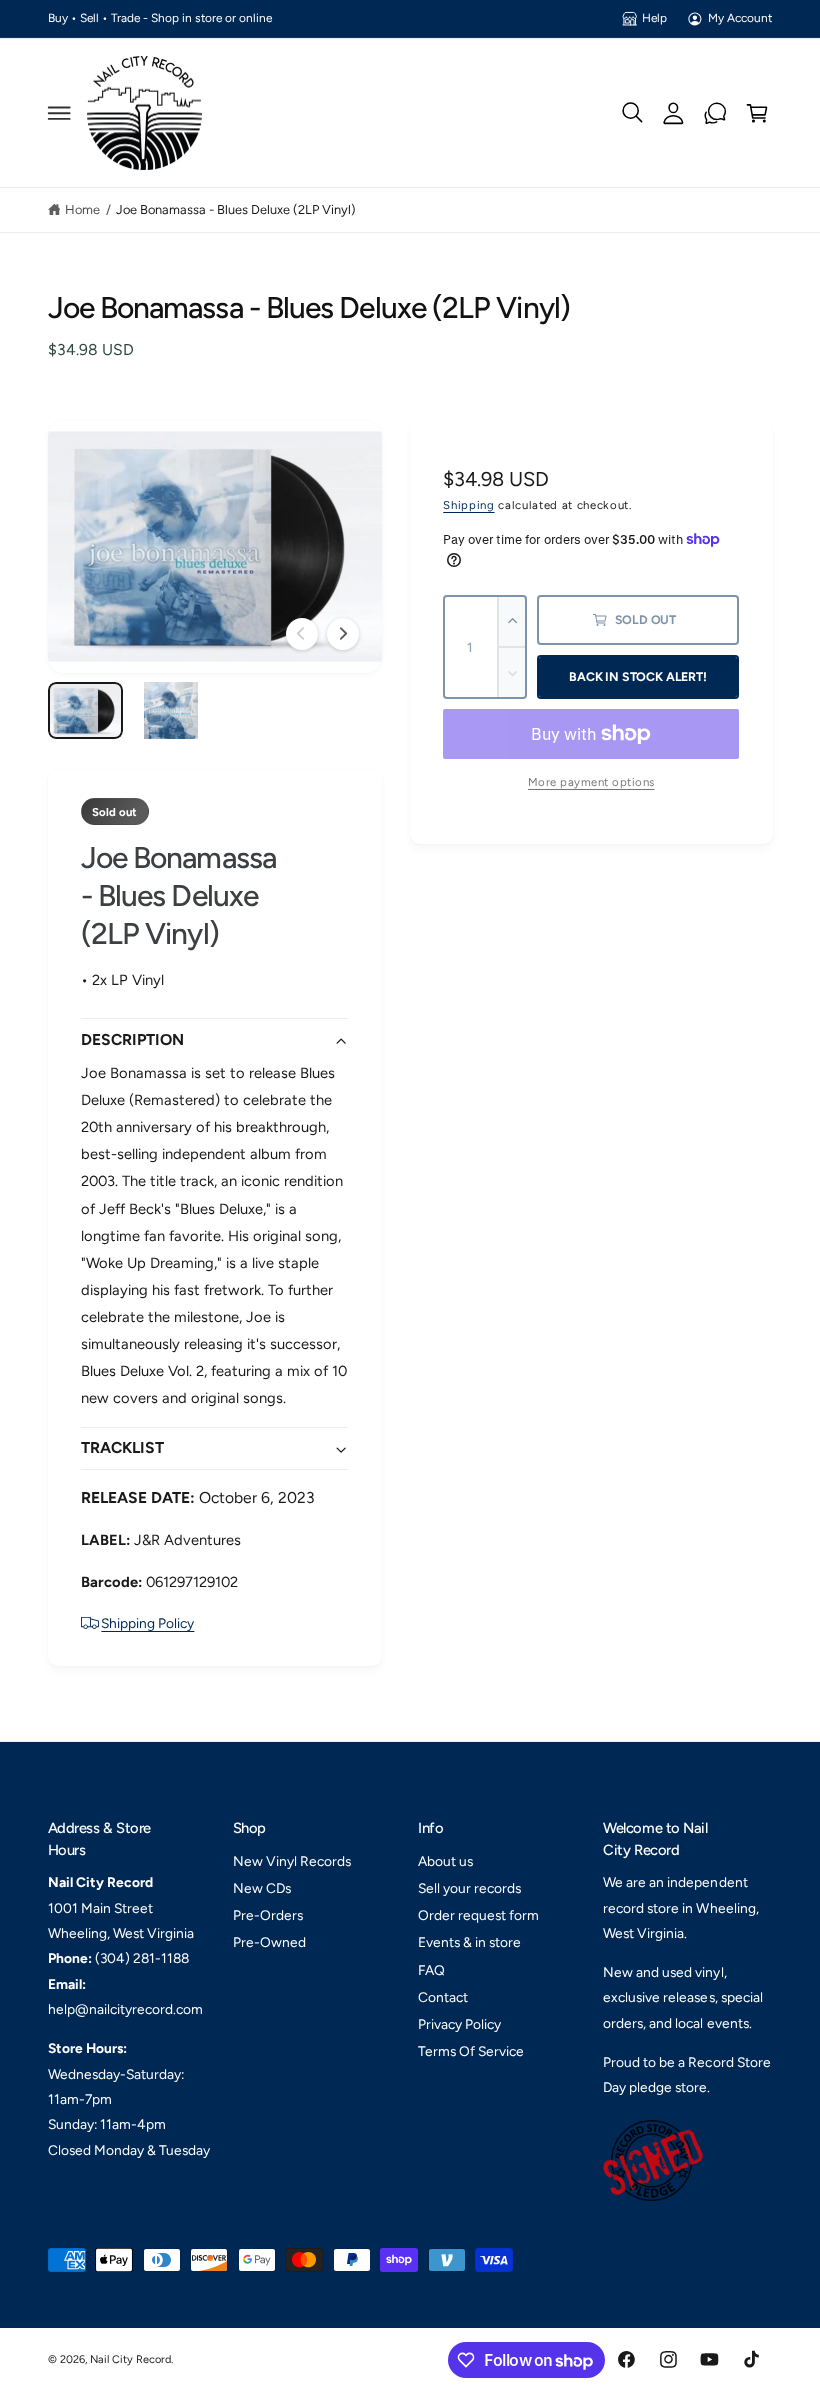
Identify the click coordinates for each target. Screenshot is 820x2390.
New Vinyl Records (292, 1861)
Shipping (468, 505)
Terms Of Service (471, 2051)
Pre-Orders (268, 1915)
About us (445, 1861)
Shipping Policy (147, 1623)
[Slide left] (302, 634)
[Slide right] (343, 634)
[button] (59, 113)
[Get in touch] (716, 113)
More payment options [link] (591, 782)
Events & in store (469, 1942)
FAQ (431, 1970)
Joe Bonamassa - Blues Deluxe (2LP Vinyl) (236, 209)
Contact (443, 1997)
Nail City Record (130, 2359)
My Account (740, 18)
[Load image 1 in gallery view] (86, 710)
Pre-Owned (269, 1942)
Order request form (478, 1915)
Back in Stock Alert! (637, 676)
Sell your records (469, 1888)
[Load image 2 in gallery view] (171, 710)
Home (82, 209)
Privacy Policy (459, 2024)
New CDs (262, 1888)
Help (654, 18)
